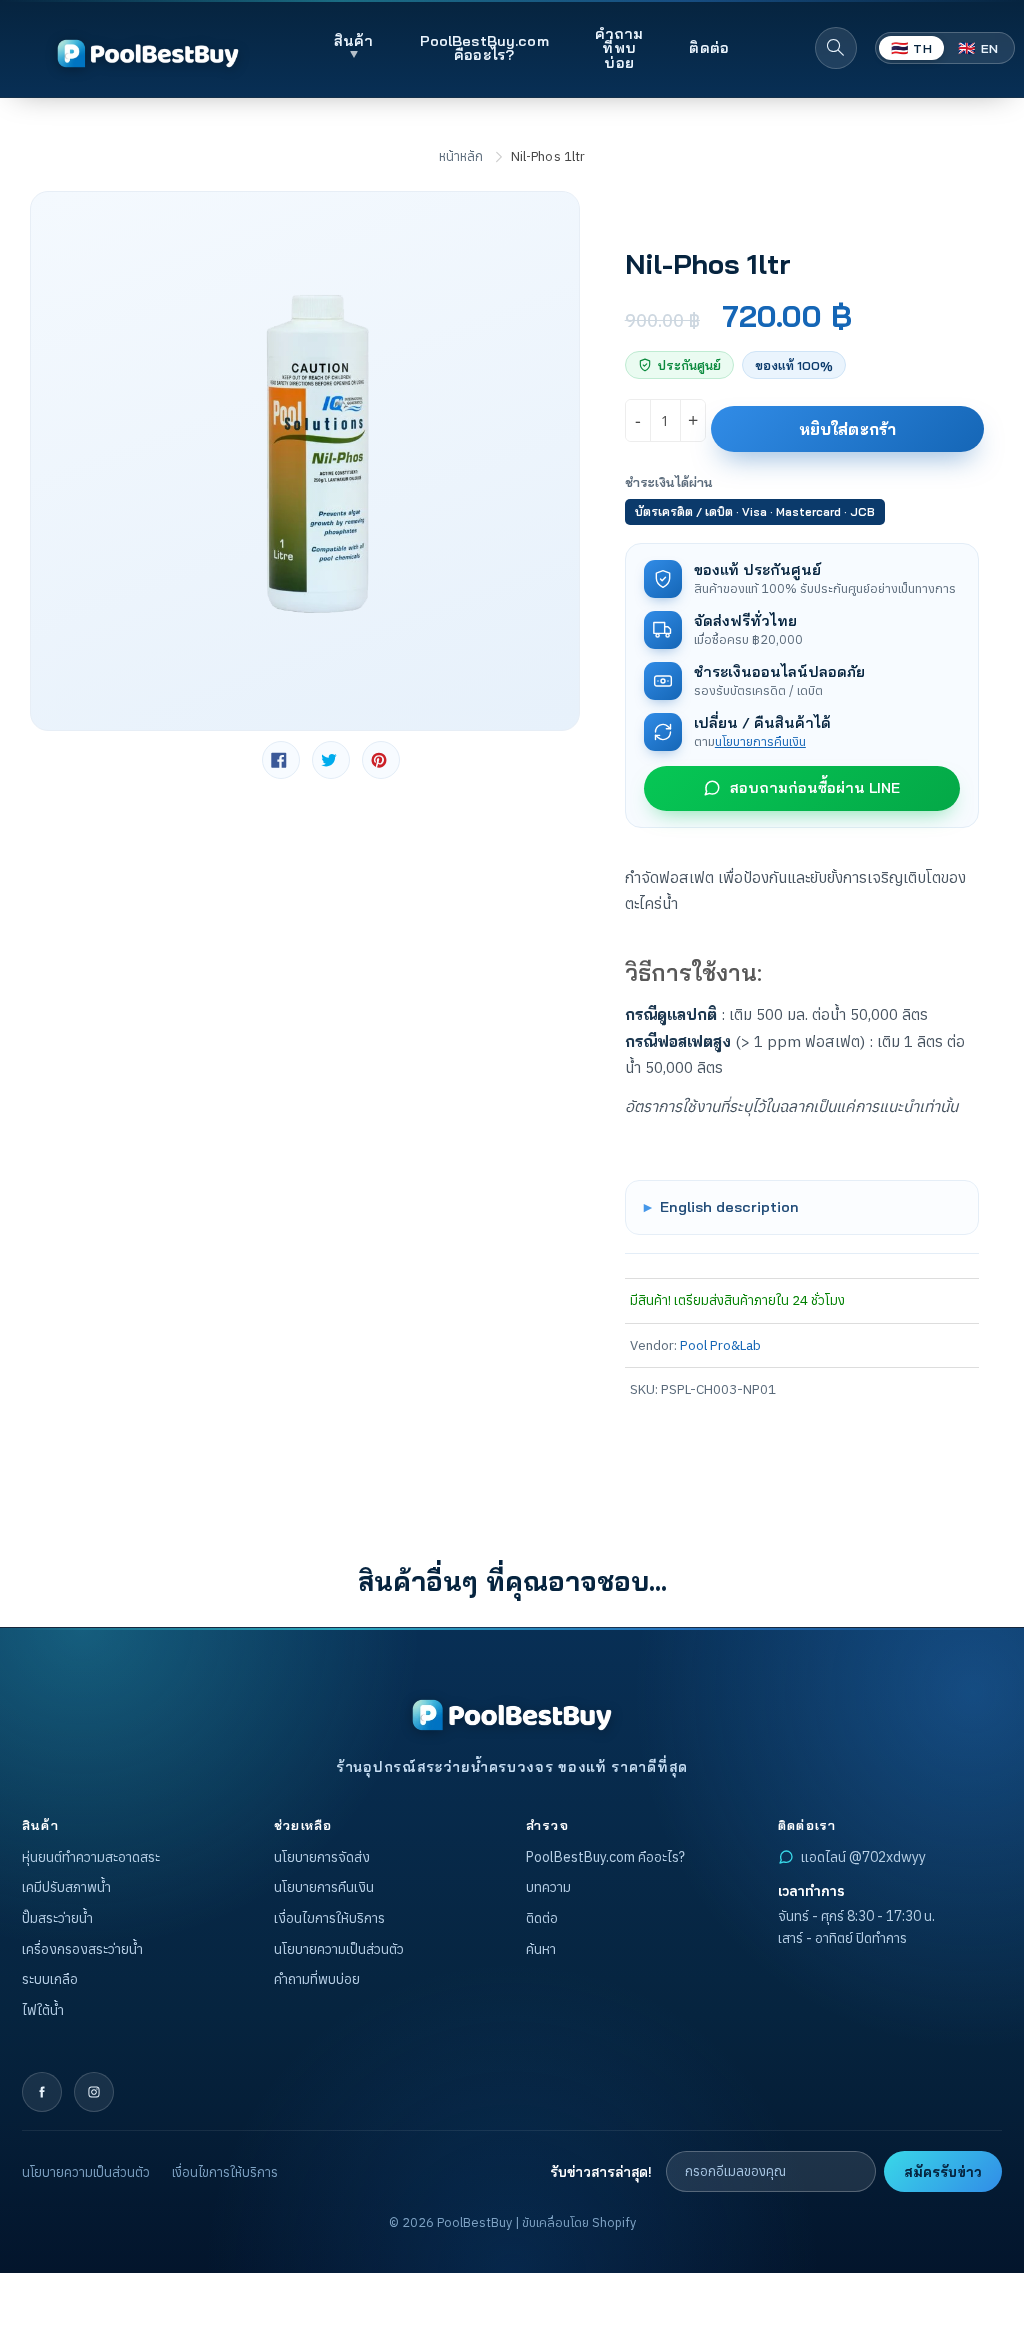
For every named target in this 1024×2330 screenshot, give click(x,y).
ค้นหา (541, 1949)
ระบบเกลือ (50, 1979)
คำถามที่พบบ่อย (619, 48)
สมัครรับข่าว (943, 2171)
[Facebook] (42, 2092)
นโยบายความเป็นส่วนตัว (339, 1949)
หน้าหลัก (461, 156)
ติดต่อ (709, 47)
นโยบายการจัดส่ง (322, 1857)
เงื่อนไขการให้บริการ (329, 1918)
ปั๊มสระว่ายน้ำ (57, 1918)
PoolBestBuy (474, 2222)
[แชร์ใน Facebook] (281, 760)
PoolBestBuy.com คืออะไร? (484, 48)
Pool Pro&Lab (720, 1345)
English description (729, 1206)
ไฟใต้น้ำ (43, 2010)
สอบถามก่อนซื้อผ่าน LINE (815, 787)
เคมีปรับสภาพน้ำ (66, 1887)
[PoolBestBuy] (512, 1715)
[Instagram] (94, 2092)
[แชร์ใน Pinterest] (381, 760)
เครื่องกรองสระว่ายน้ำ (82, 1949)
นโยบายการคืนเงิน (760, 741)
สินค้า (354, 40)
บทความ (548, 1887)
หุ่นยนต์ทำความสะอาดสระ (91, 1857)
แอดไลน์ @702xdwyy (863, 1857)
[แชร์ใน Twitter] (331, 760)
